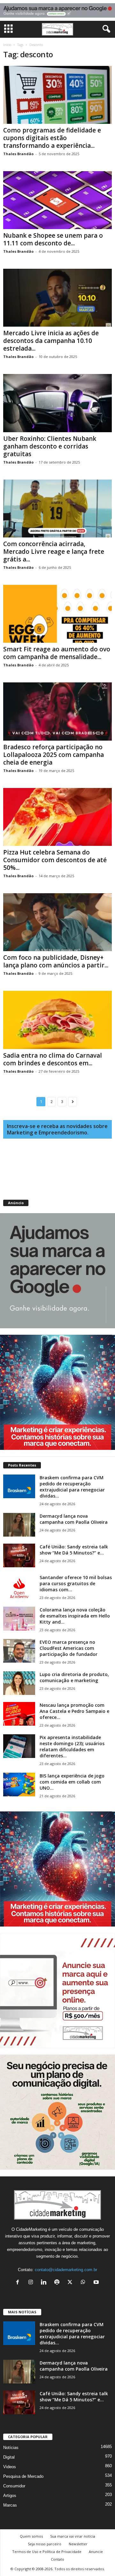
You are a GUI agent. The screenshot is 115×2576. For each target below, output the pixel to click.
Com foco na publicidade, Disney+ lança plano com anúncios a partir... (56, 961)
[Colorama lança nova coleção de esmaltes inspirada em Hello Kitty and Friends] (19, 1619)
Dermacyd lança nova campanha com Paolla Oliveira (74, 1519)
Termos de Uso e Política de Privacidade (47, 2552)
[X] (71, 2283)
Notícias (11, 2448)
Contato (57, 2559)
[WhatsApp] (84, 2283)
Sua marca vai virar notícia (73, 2536)
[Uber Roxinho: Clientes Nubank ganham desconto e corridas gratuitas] (57, 403)
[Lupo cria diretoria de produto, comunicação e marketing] (19, 1683)
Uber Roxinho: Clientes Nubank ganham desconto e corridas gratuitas (50, 446)
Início (7, 45)
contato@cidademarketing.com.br (66, 2270)
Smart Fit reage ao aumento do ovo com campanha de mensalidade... (57, 653)
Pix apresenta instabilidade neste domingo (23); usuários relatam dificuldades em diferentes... (72, 1746)
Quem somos (31, 2536)
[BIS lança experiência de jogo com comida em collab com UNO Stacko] (19, 1785)
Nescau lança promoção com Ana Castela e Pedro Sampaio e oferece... (74, 1711)
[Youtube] (97, 2283)
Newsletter (78, 2544)
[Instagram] (32, 2283)
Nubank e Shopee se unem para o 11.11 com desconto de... (53, 239)
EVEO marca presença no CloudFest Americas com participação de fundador (69, 1648)
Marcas (10, 2505)
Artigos (10, 2496)
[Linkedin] (45, 2283)
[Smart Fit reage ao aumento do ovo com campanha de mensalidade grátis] (57, 614)
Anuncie (96, 2552)
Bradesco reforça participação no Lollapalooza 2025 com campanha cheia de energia (54, 755)
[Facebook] (19, 2283)
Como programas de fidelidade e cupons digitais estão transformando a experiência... (52, 138)
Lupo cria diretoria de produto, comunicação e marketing (74, 1677)
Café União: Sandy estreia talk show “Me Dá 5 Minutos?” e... (74, 1550)
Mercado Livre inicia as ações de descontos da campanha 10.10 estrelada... (51, 341)
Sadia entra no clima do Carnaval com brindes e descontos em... (53, 1059)
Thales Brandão (18, 154)
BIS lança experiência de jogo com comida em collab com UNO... (72, 1782)
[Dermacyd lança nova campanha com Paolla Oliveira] (19, 1525)
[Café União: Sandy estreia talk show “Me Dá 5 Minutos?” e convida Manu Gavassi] (19, 1556)
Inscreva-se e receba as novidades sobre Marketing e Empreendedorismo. (57, 1129)
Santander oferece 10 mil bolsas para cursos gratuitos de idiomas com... (76, 1583)
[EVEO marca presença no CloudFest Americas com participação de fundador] (19, 1651)
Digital (9, 2457)
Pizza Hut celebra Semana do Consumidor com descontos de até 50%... (55, 860)
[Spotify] (58, 2283)
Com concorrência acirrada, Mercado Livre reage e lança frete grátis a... (54, 552)
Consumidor (14, 2486)
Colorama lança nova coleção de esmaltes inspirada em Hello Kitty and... (75, 1616)
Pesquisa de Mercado (23, 2476)
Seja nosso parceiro (45, 2544)
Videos (10, 2467)
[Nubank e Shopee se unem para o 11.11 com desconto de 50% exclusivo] (57, 200)
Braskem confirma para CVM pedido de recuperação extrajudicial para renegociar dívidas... (72, 1487)
